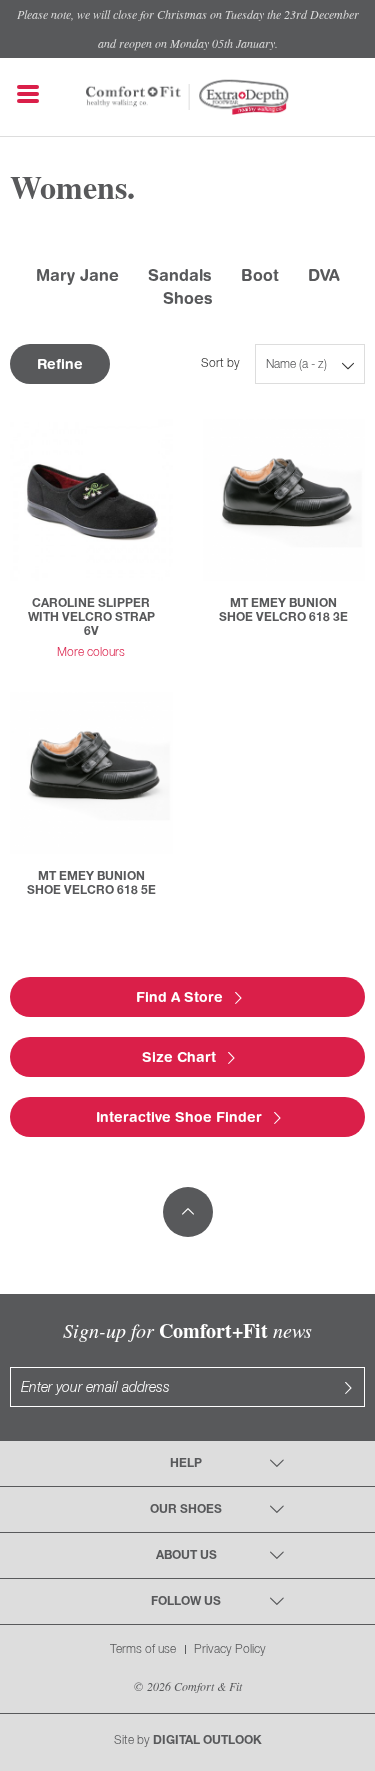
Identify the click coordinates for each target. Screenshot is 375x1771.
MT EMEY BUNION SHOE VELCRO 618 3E (283, 610)
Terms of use (143, 1649)
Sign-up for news (187, 1330)
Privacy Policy (230, 1649)
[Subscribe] (348, 1387)
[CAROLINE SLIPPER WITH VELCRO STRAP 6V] (91, 500)
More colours (91, 652)
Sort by (220, 363)
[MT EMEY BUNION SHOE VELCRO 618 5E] (91, 773)
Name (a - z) (296, 364)
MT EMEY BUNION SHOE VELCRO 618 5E (91, 883)
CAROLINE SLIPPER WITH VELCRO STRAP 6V (91, 617)
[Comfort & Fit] (133, 87)
